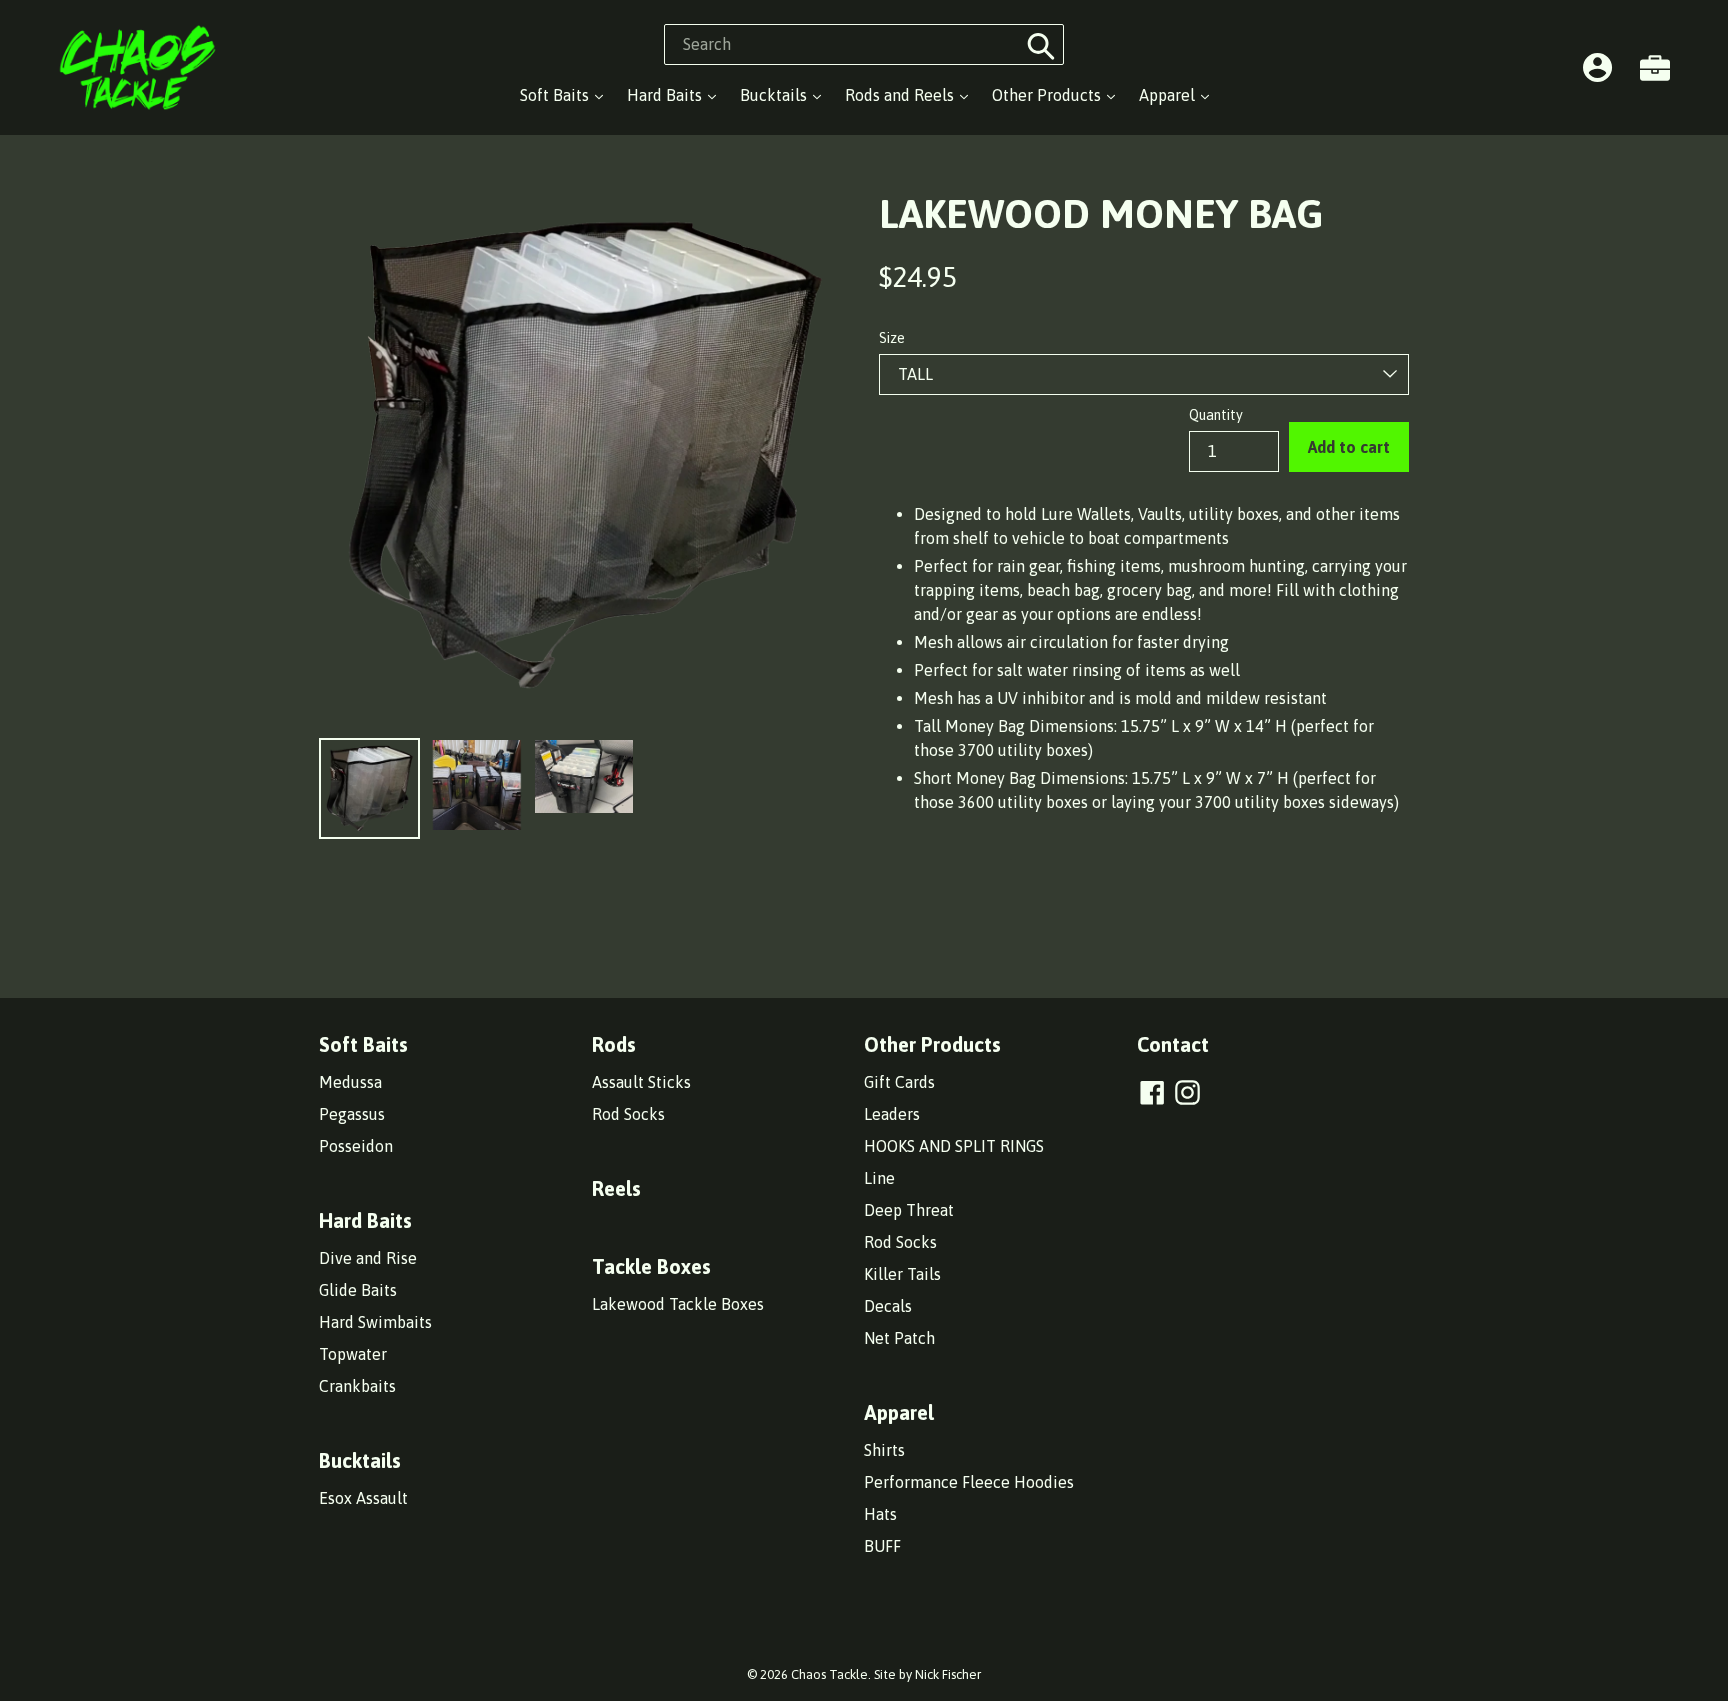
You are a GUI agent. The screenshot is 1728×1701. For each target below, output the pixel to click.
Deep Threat (909, 1210)
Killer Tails (902, 1274)
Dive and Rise (368, 1258)
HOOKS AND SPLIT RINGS (954, 1146)
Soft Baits (556, 95)
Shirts (884, 1450)
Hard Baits (666, 95)
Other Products (1048, 95)
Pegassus (352, 1114)
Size (892, 338)
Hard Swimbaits (375, 1322)
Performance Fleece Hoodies (969, 1482)
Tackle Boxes (651, 1266)
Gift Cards (899, 1082)
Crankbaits (357, 1386)
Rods (614, 1044)
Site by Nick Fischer (927, 1674)
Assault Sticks (641, 1082)
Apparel (1169, 95)
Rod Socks (628, 1114)
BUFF (882, 1546)
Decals (888, 1306)
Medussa (350, 1082)
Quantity (1216, 415)
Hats (880, 1514)
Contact (1173, 1044)
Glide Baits (358, 1290)
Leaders (892, 1114)
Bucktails (775, 95)
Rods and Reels (901, 95)
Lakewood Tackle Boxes (678, 1304)
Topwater (353, 1354)
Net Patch (899, 1338)
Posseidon (356, 1146)
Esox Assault (363, 1498)
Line (879, 1178)
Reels (616, 1188)
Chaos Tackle (829, 1674)
